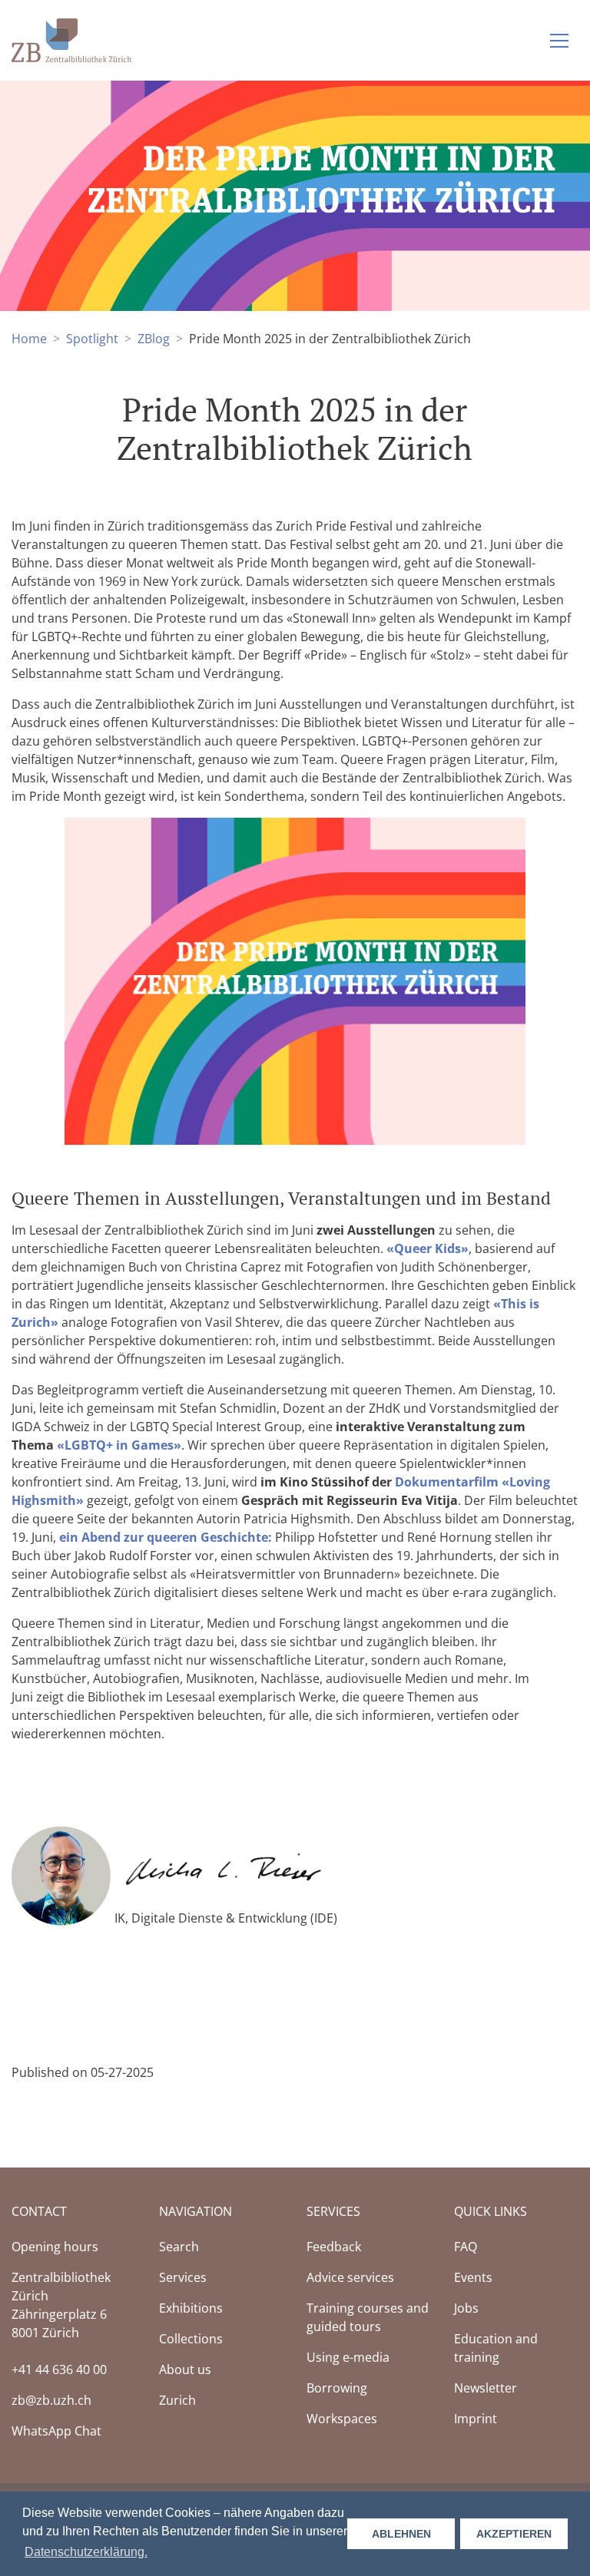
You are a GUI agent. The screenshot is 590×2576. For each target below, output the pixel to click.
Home (29, 339)
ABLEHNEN (401, 2534)
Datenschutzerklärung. (86, 2552)
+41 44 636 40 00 (59, 2369)
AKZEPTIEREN (514, 2534)
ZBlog (154, 339)
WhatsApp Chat (56, 2431)
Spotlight (92, 339)
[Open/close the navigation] (559, 41)
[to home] (71, 39)
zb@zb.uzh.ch (51, 2400)
